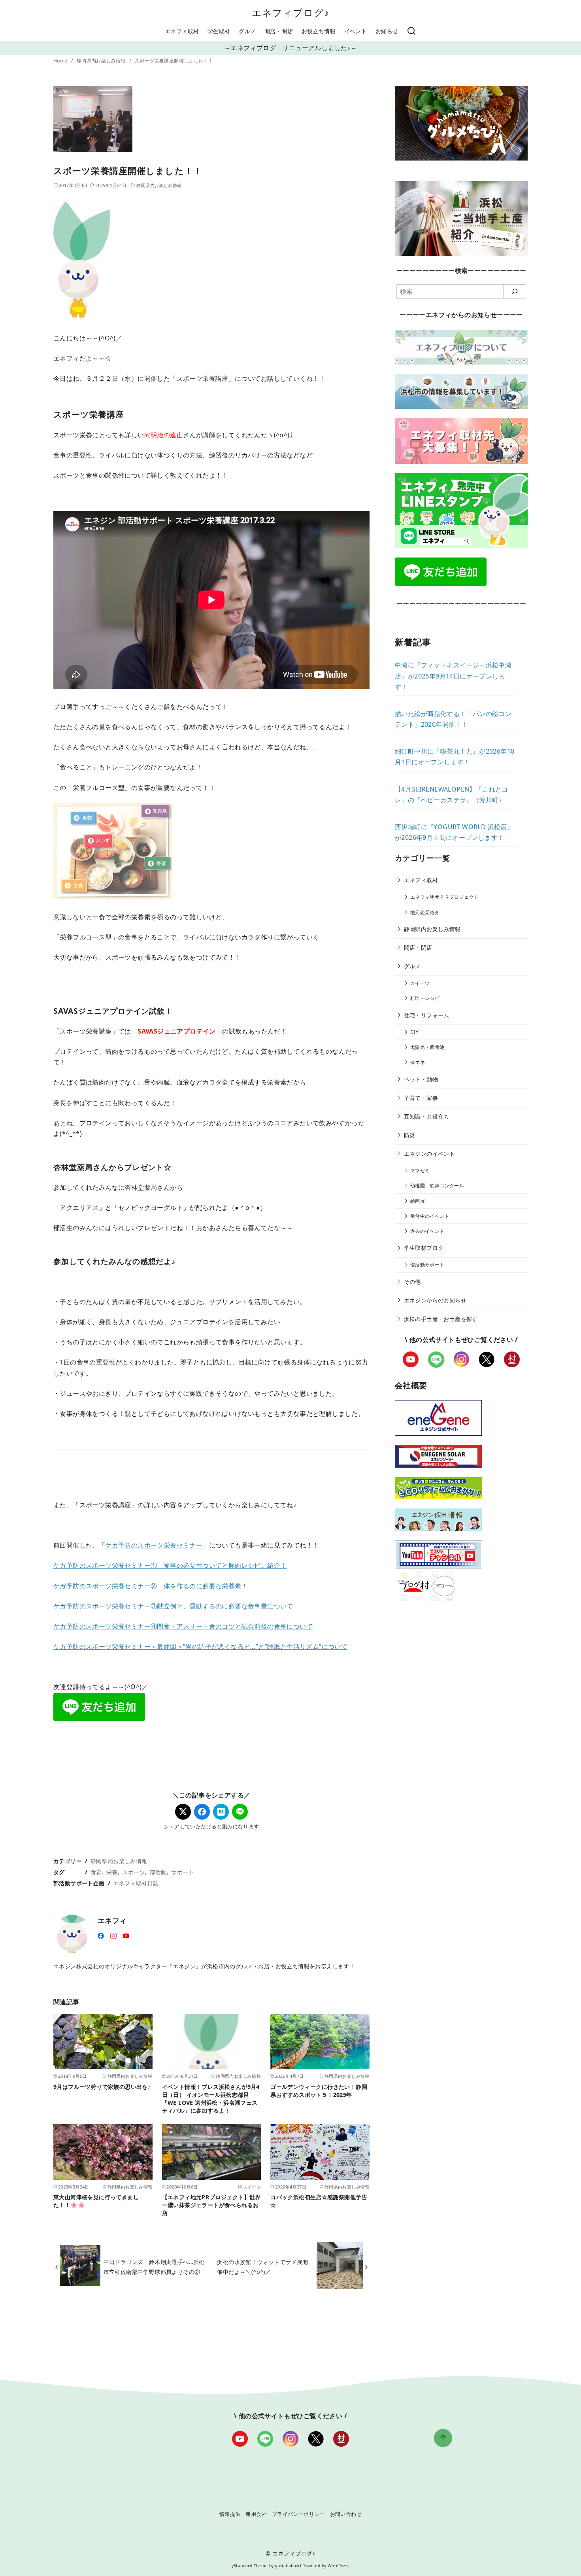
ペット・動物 (421, 1079)
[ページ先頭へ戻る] (443, 2438)
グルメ (247, 31)
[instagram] (113, 1935)
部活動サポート (427, 1265)
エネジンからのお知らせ (435, 1300)
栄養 (112, 1872)
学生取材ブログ (424, 1248)
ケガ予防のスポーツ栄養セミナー (154, 1545)
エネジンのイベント (430, 1154)
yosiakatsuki (288, 2566)
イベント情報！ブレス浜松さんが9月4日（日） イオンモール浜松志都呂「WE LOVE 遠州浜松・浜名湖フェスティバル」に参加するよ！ (211, 2099)
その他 (412, 1282)
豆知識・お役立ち (427, 1116)
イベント (356, 31)
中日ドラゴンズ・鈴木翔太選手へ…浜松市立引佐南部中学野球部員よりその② (154, 2267)
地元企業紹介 (425, 912)
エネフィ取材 (182, 31)
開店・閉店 (279, 31)
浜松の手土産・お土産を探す (441, 1319)
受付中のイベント (430, 1216)
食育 (96, 1872)
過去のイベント (427, 1231)
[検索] (411, 31)
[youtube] (126, 1935)
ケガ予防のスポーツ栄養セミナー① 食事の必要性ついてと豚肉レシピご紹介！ (170, 1565)
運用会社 (256, 2514)
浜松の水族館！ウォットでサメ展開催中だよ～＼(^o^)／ (262, 2267)
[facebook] (101, 1935)
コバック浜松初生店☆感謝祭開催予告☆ (319, 2201)
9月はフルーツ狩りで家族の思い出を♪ (102, 2087)
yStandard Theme (250, 2566)
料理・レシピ (425, 998)
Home (61, 61)
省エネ (418, 1062)
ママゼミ (420, 1171)
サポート (183, 1872)
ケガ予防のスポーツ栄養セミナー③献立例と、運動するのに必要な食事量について (173, 1606)
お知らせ (387, 31)
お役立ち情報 (319, 31)
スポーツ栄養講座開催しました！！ (174, 61)
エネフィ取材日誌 (136, 1883)
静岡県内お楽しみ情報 (102, 61)
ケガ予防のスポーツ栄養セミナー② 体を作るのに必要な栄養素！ (151, 1586)
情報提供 (230, 2514)
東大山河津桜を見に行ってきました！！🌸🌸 (96, 2201)
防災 (410, 1135)
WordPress (339, 2566)
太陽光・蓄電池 (427, 1047)
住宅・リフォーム (427, 1015)
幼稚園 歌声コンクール (437, 1186)
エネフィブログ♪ (291, 12)
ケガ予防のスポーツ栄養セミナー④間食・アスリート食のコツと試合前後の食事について (183, 1626)
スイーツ (420, 983)
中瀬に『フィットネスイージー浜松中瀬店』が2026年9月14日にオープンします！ (453, 676)
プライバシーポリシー (298, 2514)
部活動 (158, 1872)
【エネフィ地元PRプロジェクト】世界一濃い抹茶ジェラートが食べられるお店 (211, 2205)
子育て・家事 (421, 1098)
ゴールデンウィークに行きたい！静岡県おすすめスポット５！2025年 (319, 2091)
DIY (414, 1032)
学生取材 (219, 31)
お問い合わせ (346, 2514)
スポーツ (134, 1872)
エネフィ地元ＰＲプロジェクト (445, 897)
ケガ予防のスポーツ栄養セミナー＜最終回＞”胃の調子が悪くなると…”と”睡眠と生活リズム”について (200, 1646)
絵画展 (418, 1201)
